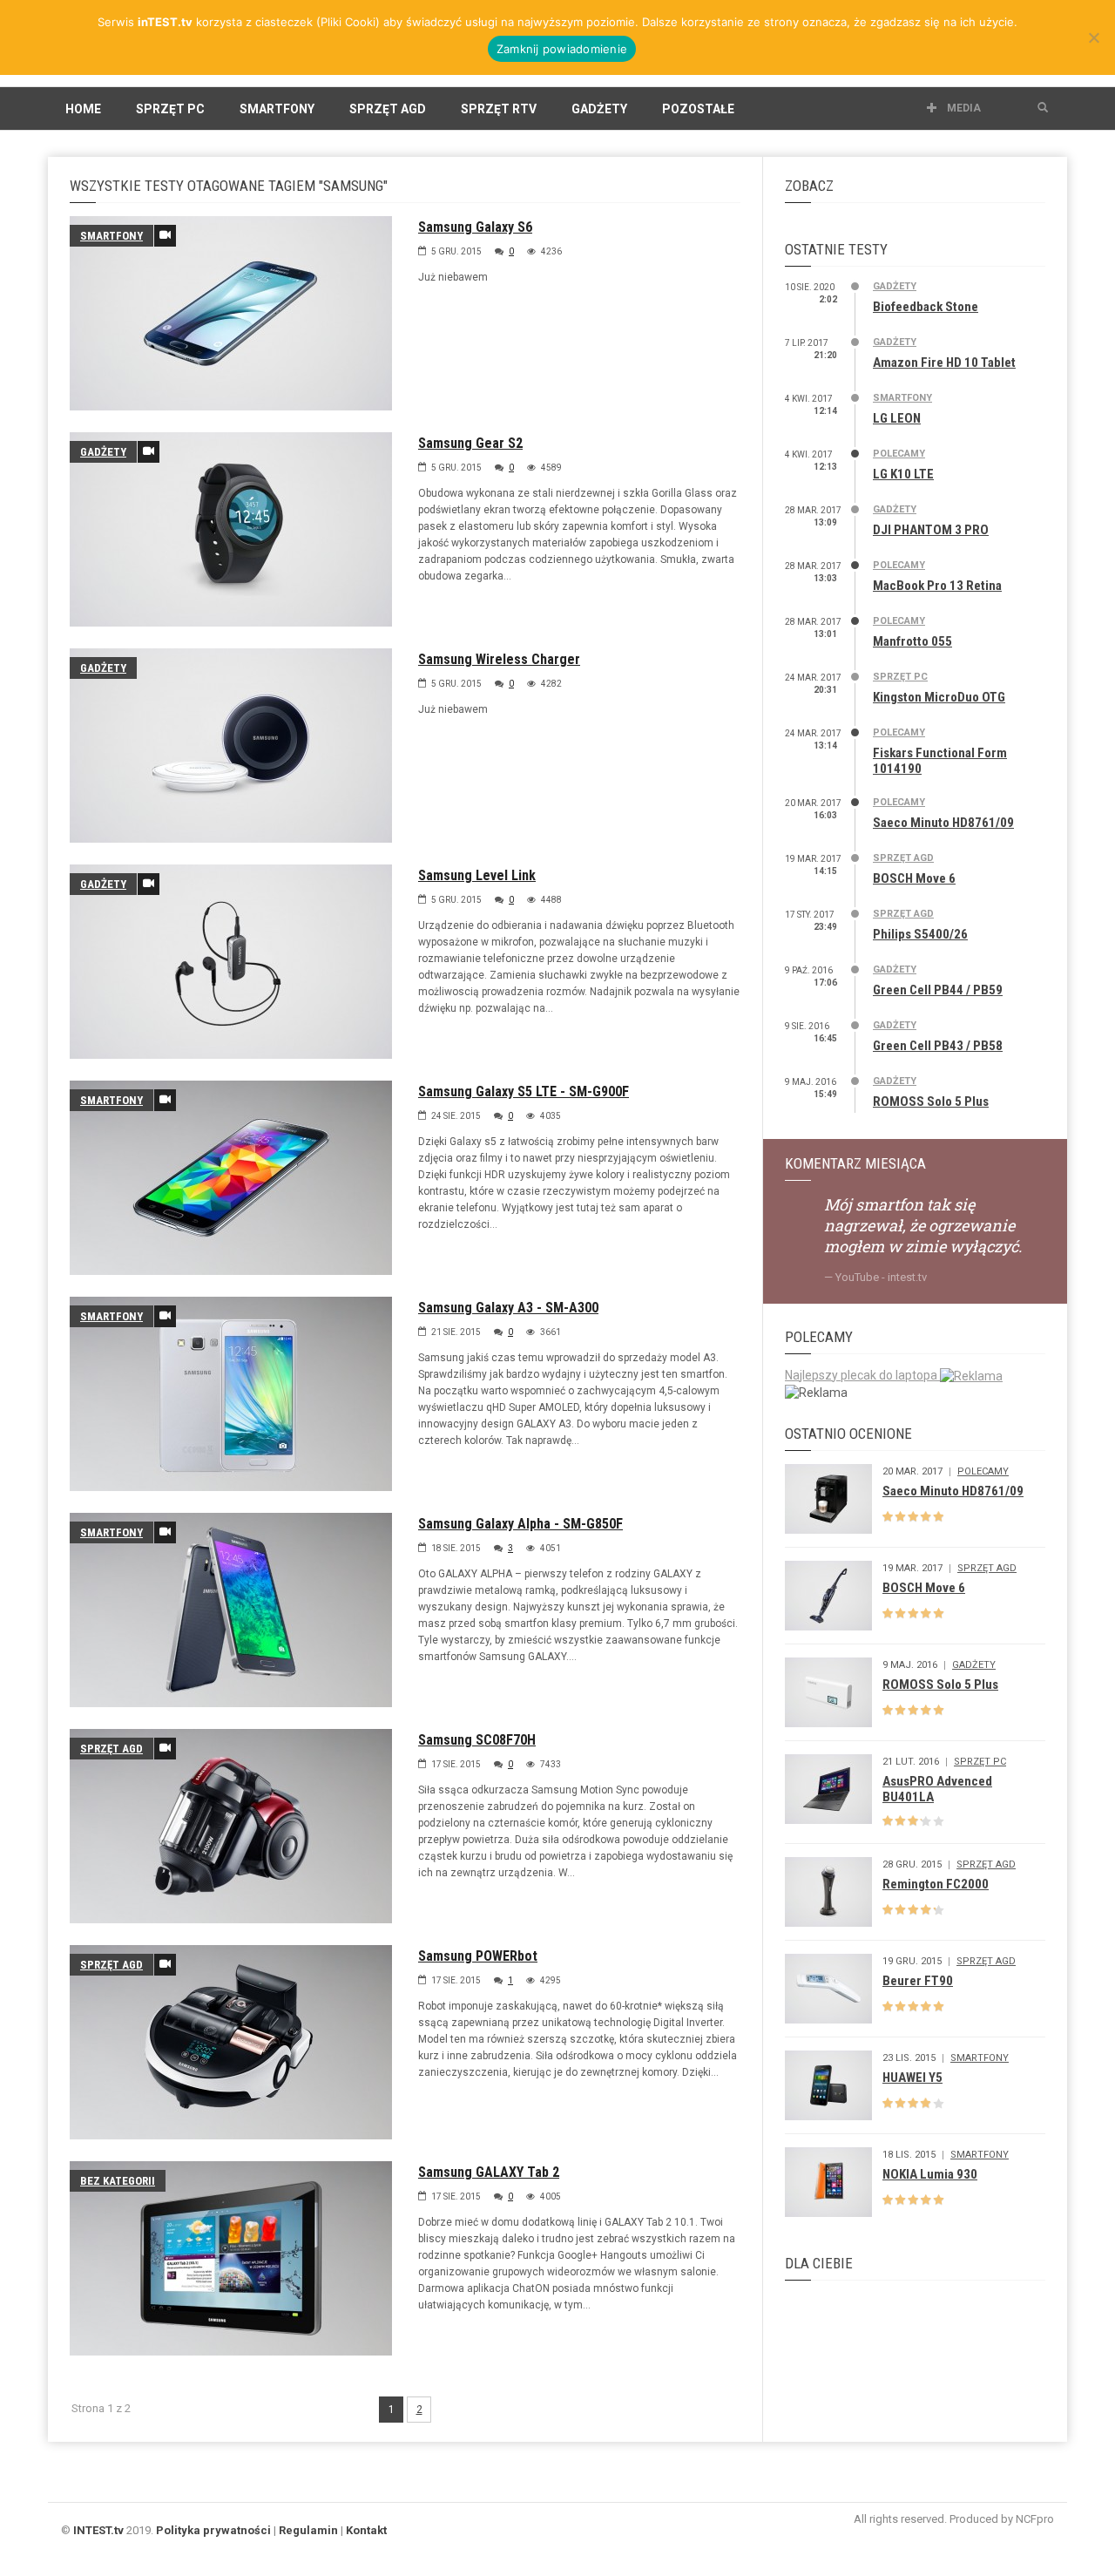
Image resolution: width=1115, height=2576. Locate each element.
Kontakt (366, 2530)
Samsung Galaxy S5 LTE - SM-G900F (524, 1091)
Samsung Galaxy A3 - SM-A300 (508, 1308)
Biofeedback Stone (926, 307)
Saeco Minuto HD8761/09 (943, 823)
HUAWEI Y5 (912, 2078)
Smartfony (277, 109)
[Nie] (1093, 37)
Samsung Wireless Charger (499, 659)
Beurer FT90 (918, 1981)
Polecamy (899, 454)
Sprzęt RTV (499, 109)
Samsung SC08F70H (477, 1740)
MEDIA (963, 108)
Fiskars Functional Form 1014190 (940, 761)
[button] (1043, 108)
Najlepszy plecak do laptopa (862, 1375)
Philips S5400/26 (920, 934)
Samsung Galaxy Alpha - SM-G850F (520, 1524)
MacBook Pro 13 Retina (937, 586)
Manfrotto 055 (912, 641)
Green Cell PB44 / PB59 (938, 990)
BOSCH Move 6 (914, 878)
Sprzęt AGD (388, 109)
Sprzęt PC (170, 109)
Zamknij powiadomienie (562, 49)
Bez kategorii (118, 2181)
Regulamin (308, 2530)
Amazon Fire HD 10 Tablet (944, 363)
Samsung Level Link (477, 875)
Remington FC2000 (936, 1884)
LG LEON (897, 418)
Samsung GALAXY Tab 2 (489, 2172)
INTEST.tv (98, 2530)
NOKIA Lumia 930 (930, 2174)
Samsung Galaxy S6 (475, 227)
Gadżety (599, 109)
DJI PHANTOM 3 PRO (931, 530)
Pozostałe (698, 109)
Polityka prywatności (213, 2530)
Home (83, 109)
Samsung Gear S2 (470, 443)
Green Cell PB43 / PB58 (938, 1046)
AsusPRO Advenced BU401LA (937, 1789)
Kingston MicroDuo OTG (939, 697)
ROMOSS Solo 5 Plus (931, 1102)
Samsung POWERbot (478, 1956)
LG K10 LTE (903, 474)
